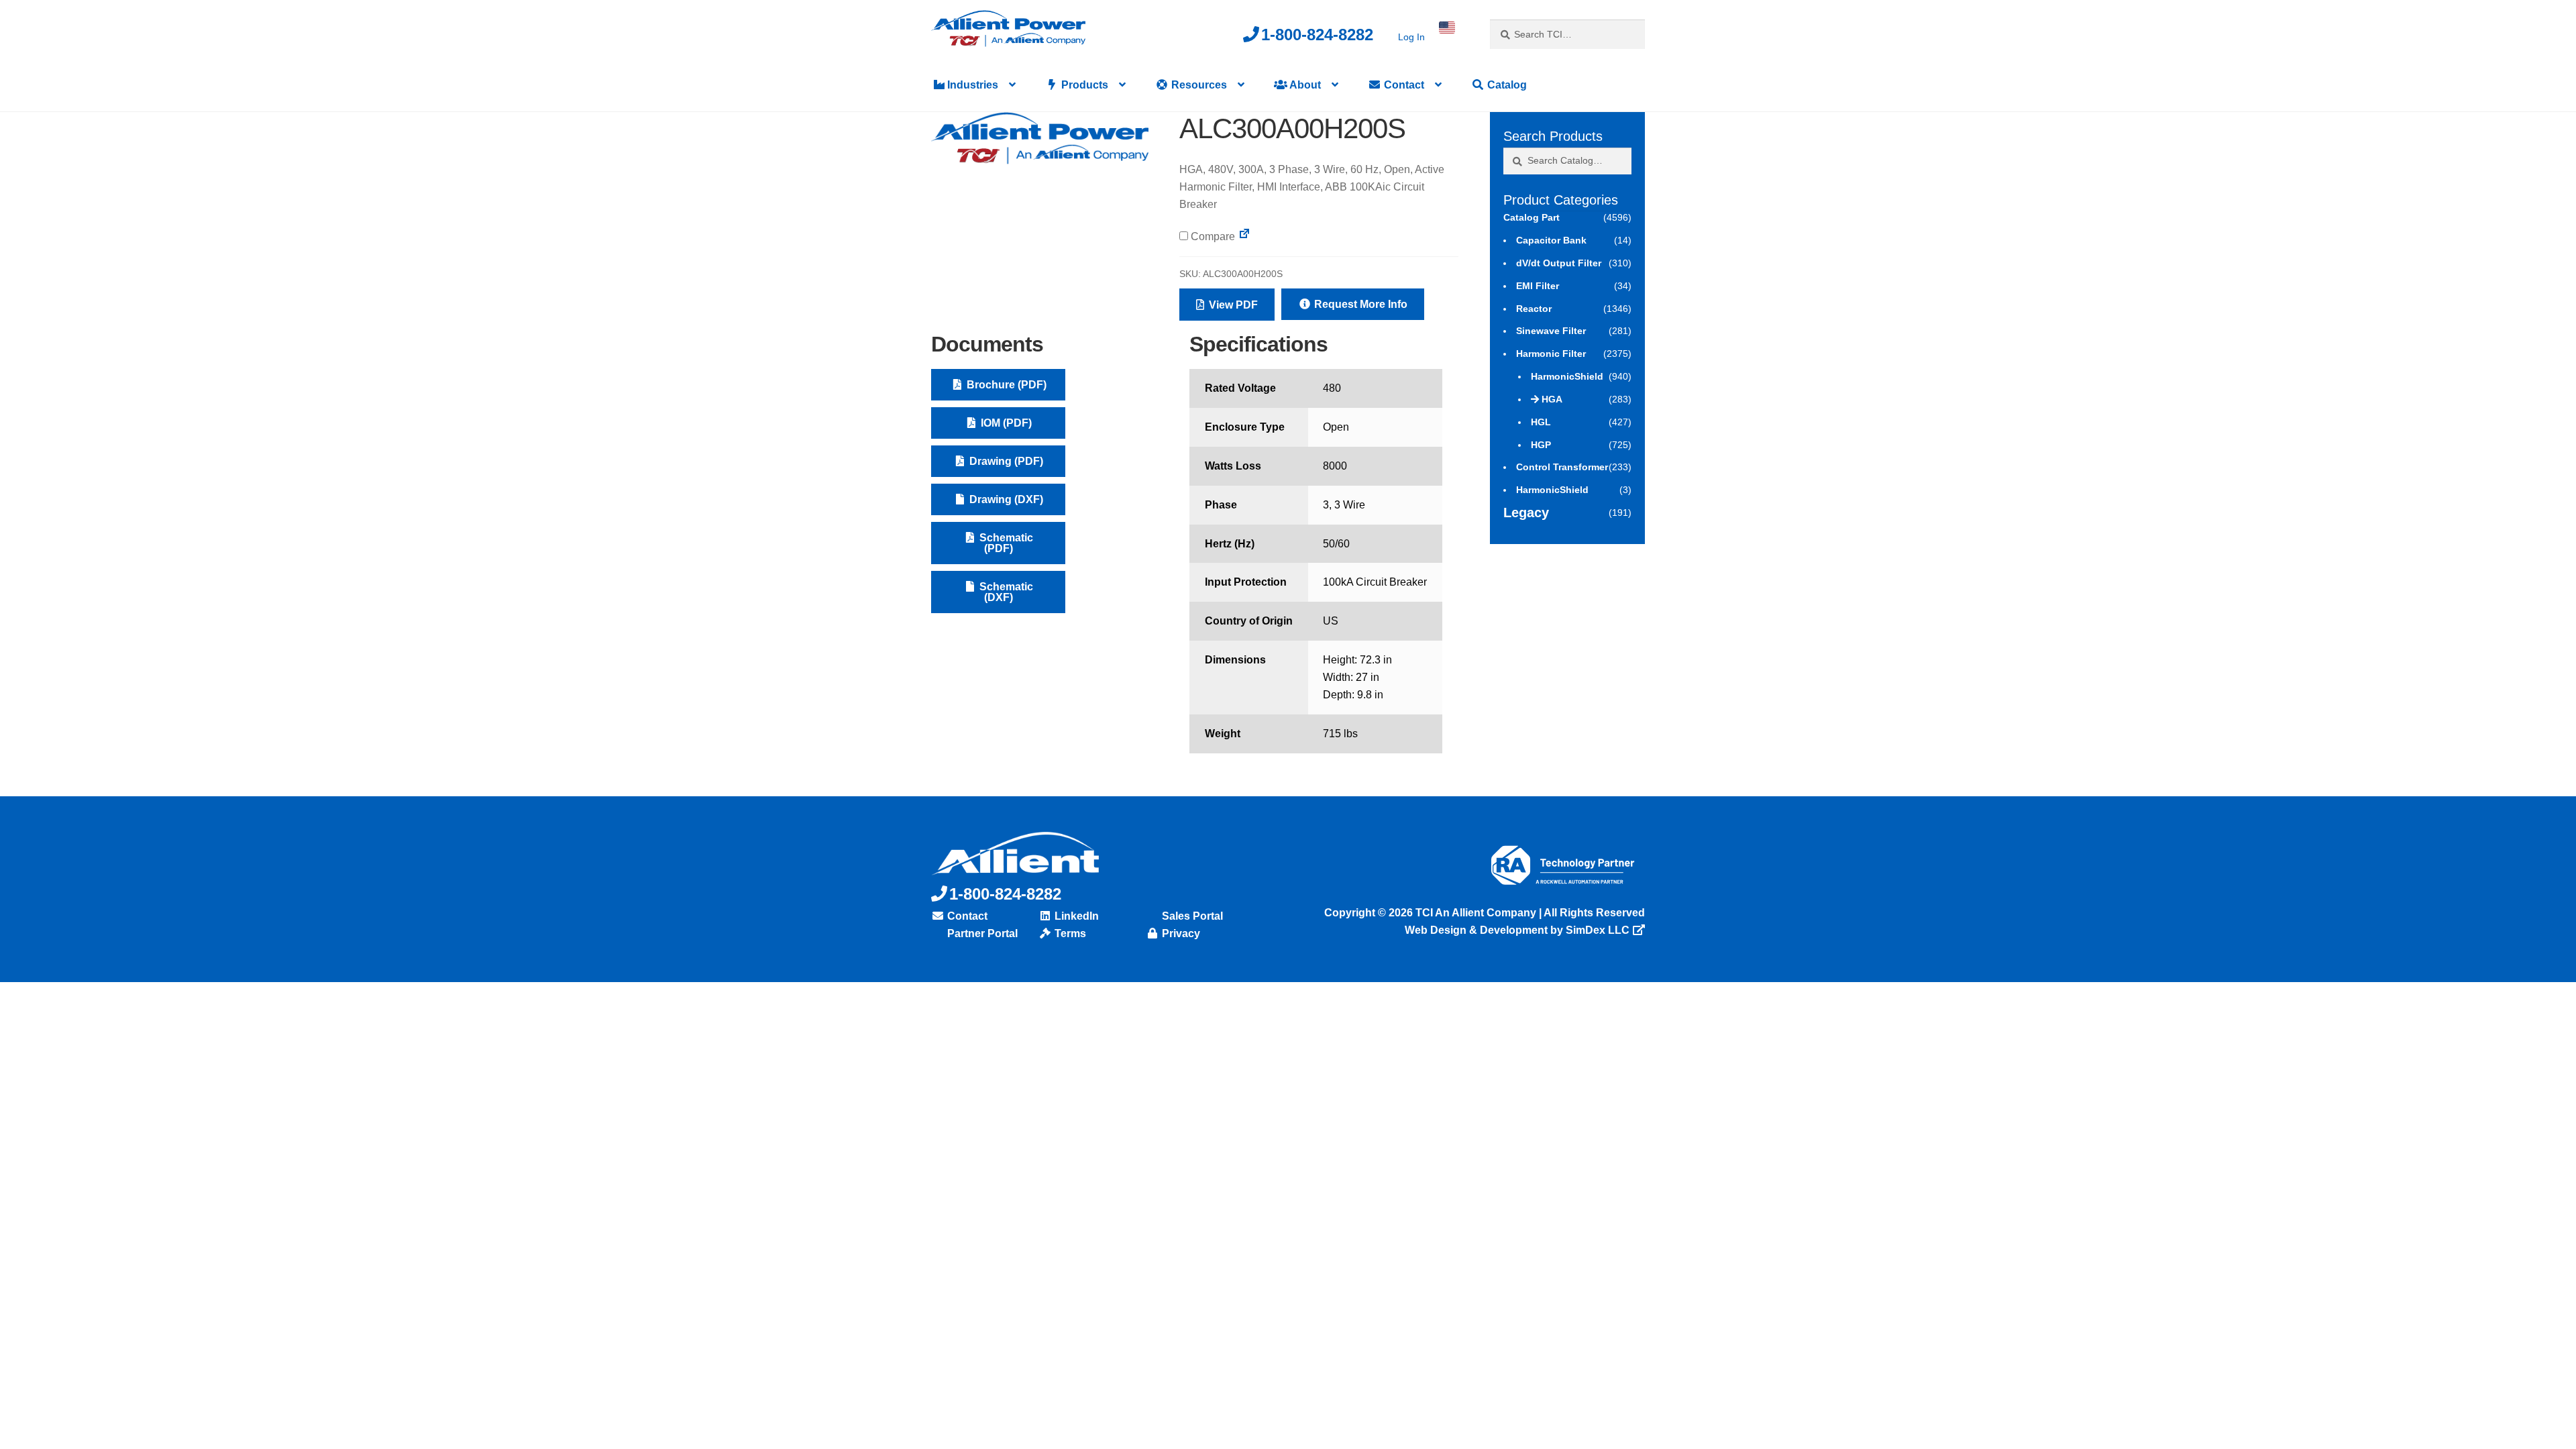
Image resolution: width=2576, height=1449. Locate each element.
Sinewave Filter (1551, 331)
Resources (1198, 85)
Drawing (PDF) (1005, 461)
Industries (971, 85)
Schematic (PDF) (1005, 543)
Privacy (1180, 933)
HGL (1541, 422)
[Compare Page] (1244, 236)
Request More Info (1359, 304)
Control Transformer (1562, 467)
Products (1083, 85)
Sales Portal (1191, 916)
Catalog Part (1532, 217)
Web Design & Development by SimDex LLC (1517, 930)
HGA (1552, 399)
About (1304, 85)
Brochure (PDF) (1005, 385)
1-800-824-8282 (1317, 35)
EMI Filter (1538, 286)
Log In (1411, 37)
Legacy (1526, 513)
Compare (1212, 236)
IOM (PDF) (1005, 423)
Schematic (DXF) (1005, 592)
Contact (1403, 85)
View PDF (1232, 305)
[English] (1447, 28)
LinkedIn (1075, 916)
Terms (1069, 933)
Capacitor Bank (1551, 240)
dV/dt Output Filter (1559, 263)
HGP (1541, 445)
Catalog (1506, 85)
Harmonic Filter (1551, 354)
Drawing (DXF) (1005, 499)
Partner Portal (981, 933)
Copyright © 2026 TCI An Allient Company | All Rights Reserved (1485, 913)
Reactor (1534, 309)
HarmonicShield (1567, 376)
